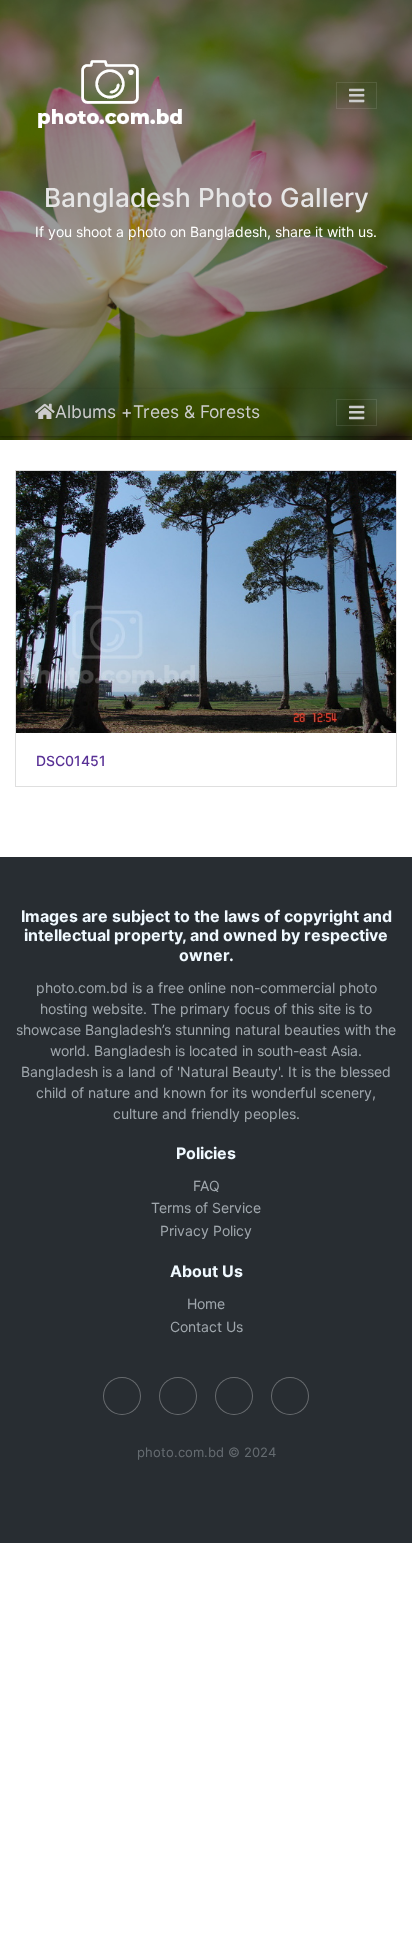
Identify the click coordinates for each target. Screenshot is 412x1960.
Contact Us (206, 1326)
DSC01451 (71, 761)
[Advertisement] (206, 1749)
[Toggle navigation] (356, 96)
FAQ (206, 1185)
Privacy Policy (206, 1230)
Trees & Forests (196, 411)
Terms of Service (206, 1207)
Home (45, 412)
